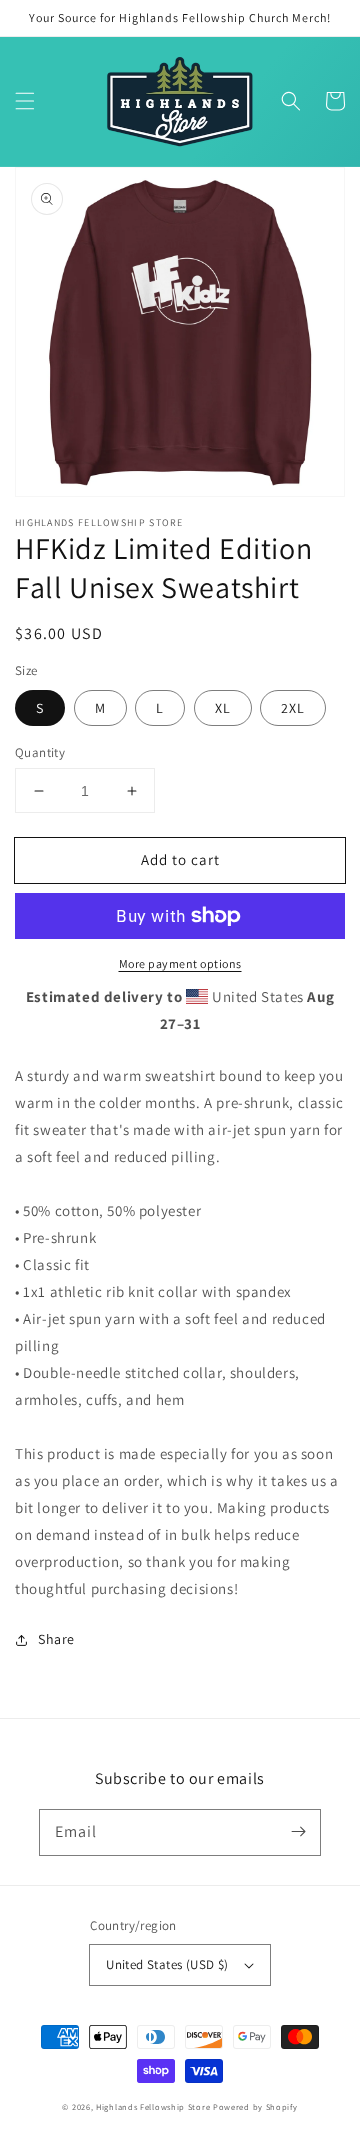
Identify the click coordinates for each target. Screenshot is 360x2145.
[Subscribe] (298, 1832)
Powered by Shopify (255, 2106)
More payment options (180, 963)
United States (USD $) (167, 1964)
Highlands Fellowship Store (153, 2106)
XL (223, 708)
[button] (25, 101)
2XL (293, 708)
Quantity (40, 752)
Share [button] (56, 1639)
